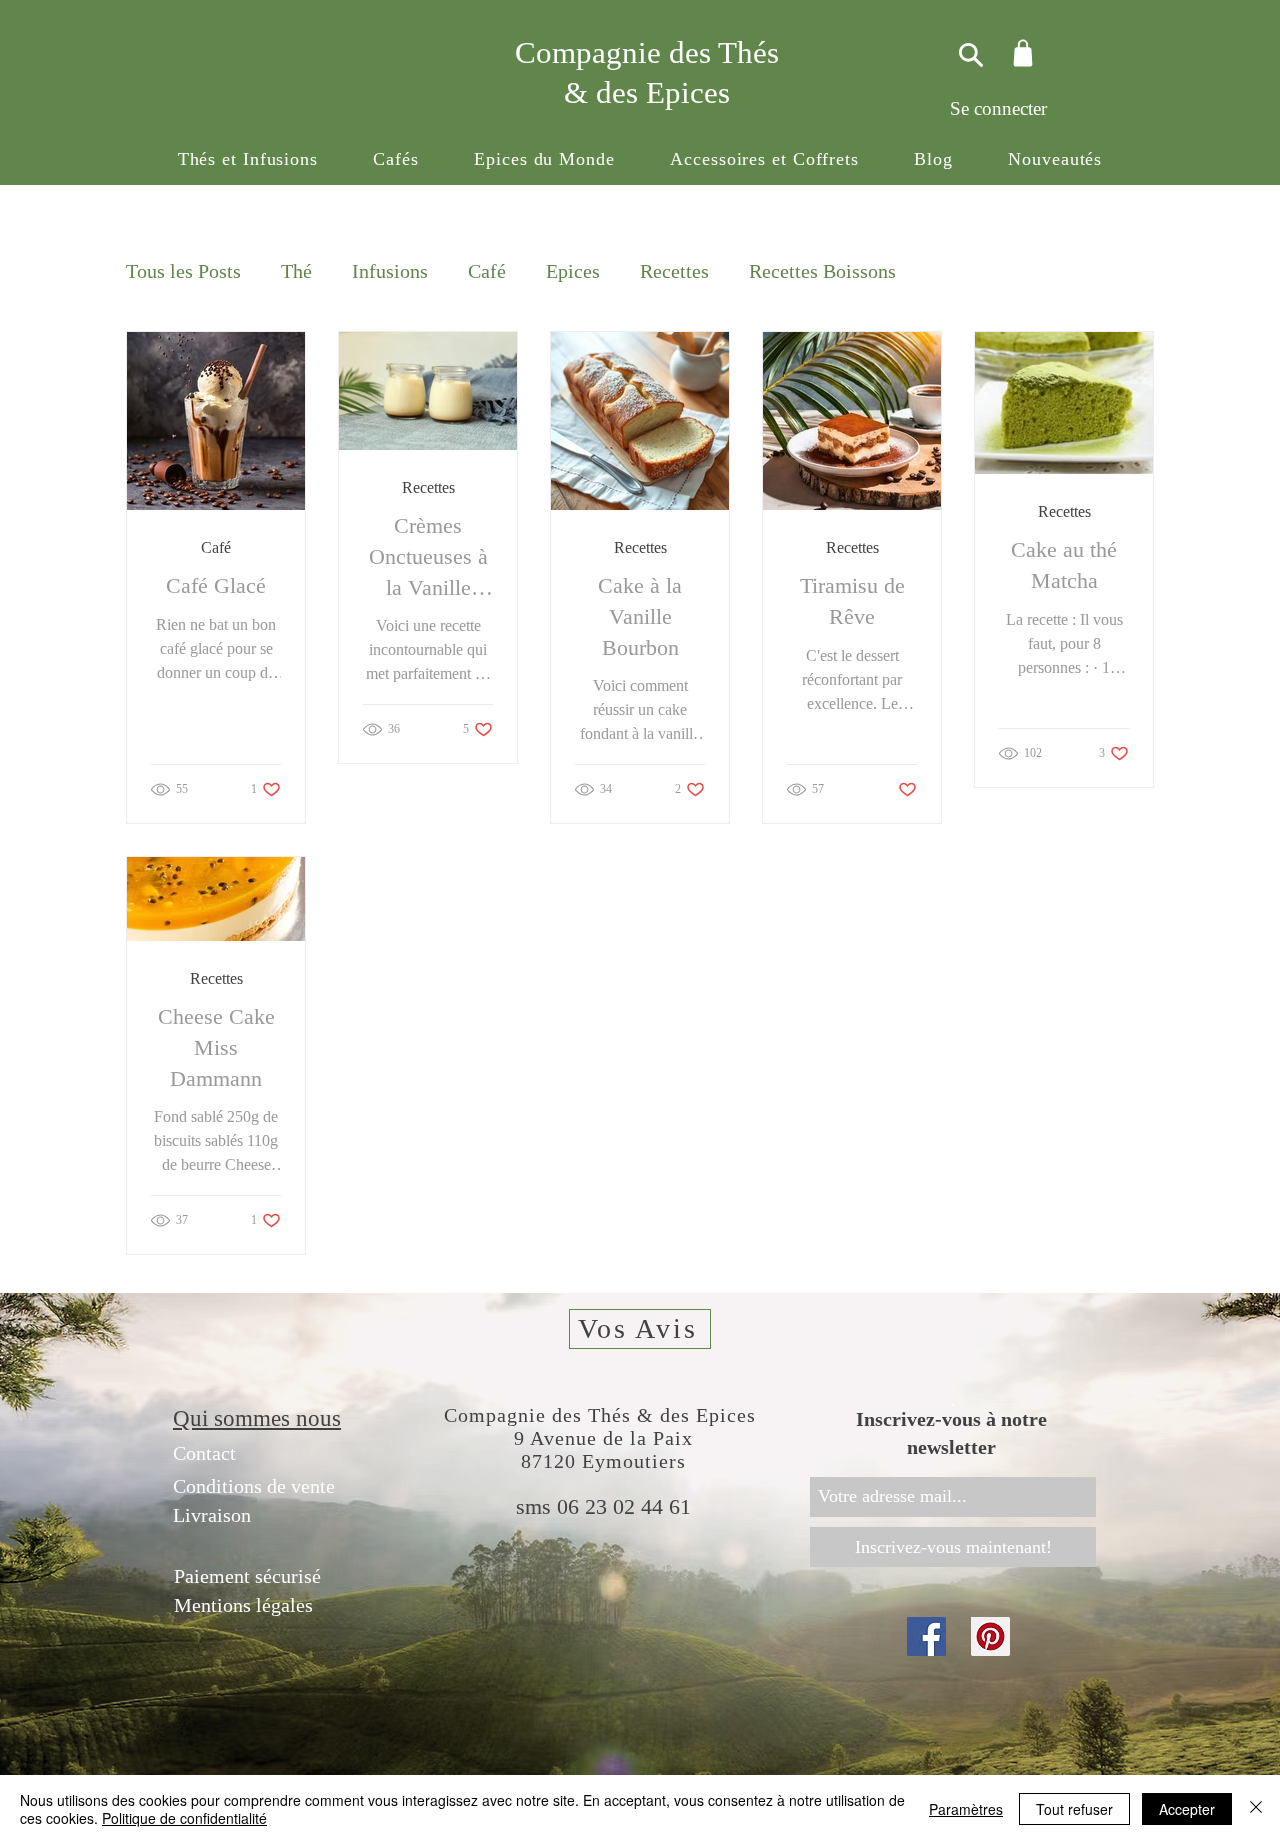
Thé (296, 271)
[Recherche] (968, 54)
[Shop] (1022, 52)
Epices (573, 271)
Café (487, 271)
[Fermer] (1256, 1809)
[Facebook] (926, 1636)
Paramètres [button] (966, 1809)
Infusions (390, 271)
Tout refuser (1074, 1809)
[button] (248, 159)
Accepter (1187, 1809)
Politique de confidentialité (184, 1818)
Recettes (674, 271)
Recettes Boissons (822, 271)
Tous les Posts (183, 271)
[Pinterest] (990, 1636)
